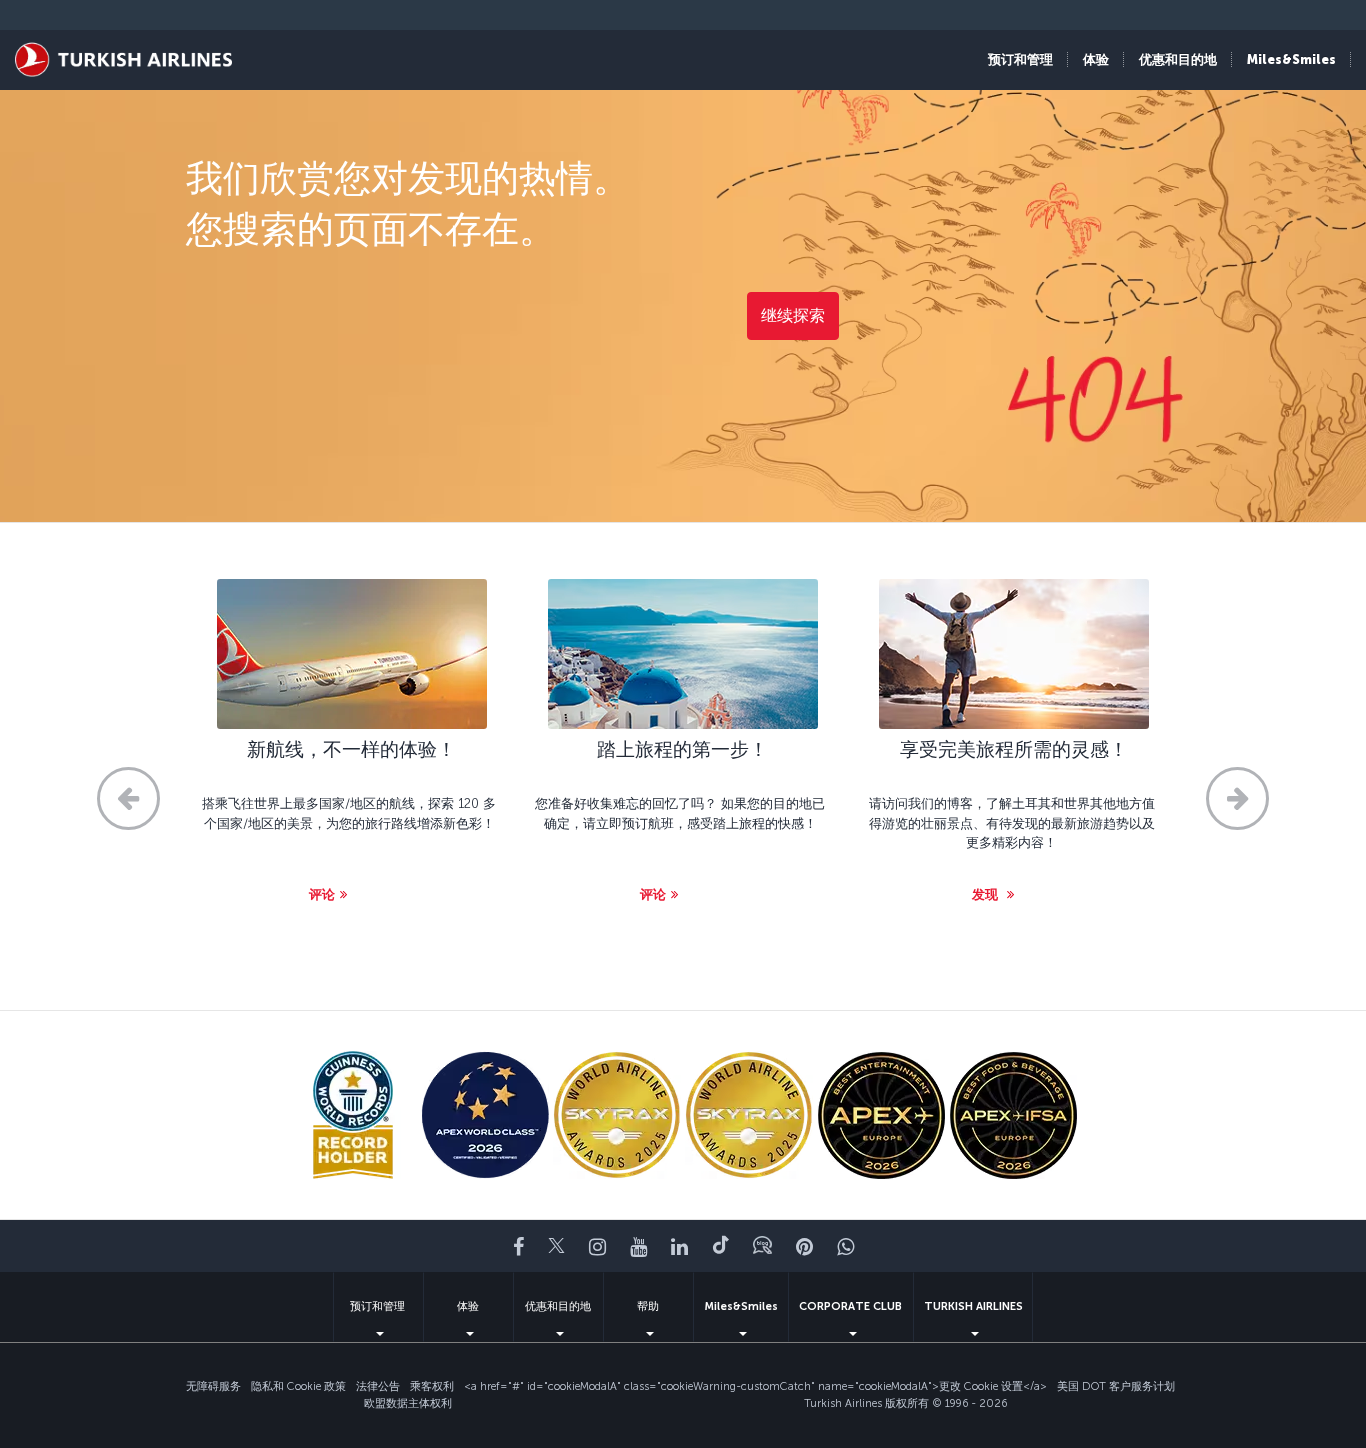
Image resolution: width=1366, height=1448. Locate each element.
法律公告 (378, 1386)
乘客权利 (432, 1386)
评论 (322, 894)
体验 (468, 1306)
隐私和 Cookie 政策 (298, 1386)
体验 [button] (1096, 59)
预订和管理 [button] (1020, 59)
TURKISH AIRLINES (973, 1306)
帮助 (648, 1306)
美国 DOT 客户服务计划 (1116, 1386)
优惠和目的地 (558, 1306)
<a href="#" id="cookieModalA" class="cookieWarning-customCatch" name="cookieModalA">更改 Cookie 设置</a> (755, 1386)
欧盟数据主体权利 (408, 1403)
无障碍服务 (213, 1386)
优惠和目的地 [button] (1178, 59)
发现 (987, 894)
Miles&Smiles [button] (1291, 59)
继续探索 (793, 315)
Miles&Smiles (741, 1306)
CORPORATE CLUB (850, 1306)
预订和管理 (377, 1306)
